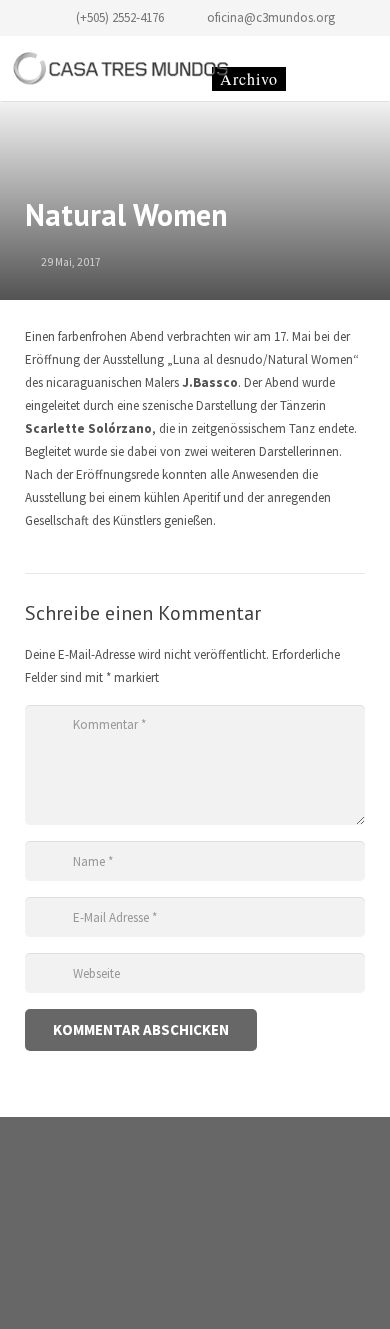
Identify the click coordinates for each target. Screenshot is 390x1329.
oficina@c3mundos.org (271, 17)
